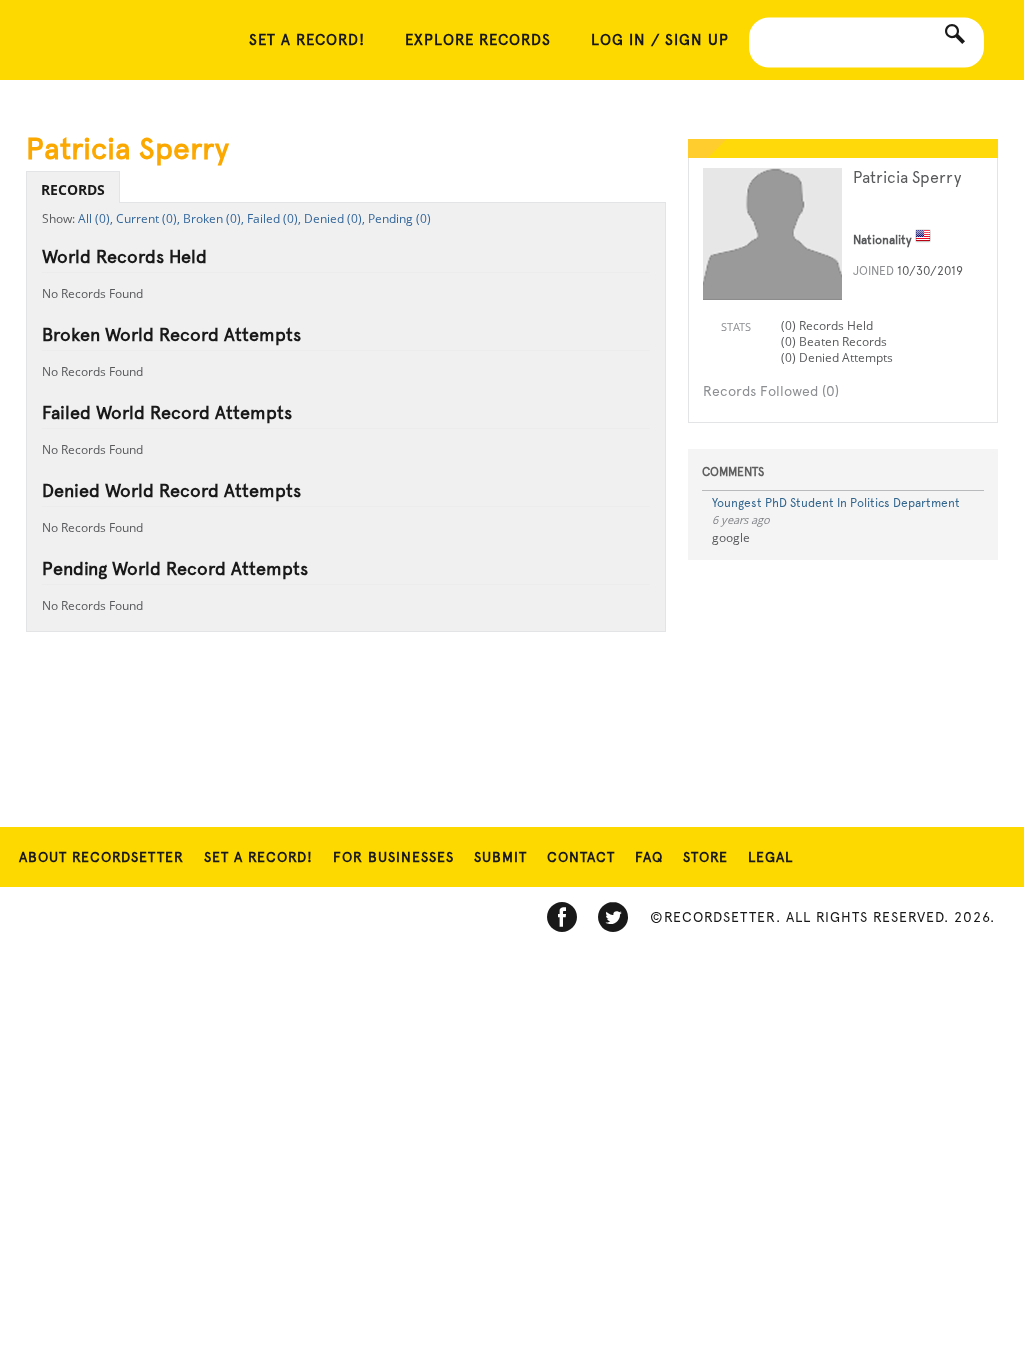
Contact (581, 857)
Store (705, 857)
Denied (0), (334, 218)
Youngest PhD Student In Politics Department (836, 503)
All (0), (95, 218)
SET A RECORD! (307, 40)
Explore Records (478, 40)
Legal (770, 857)
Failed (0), (274, 218)
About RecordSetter (101, 857)
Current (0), (148, 218)
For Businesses (393, 857)
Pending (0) (399, 218)
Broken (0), (213, 218)
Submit (500, 857)
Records (73, 189)
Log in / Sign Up (660, 40)
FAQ (649, 857)
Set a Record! (258, 857)
